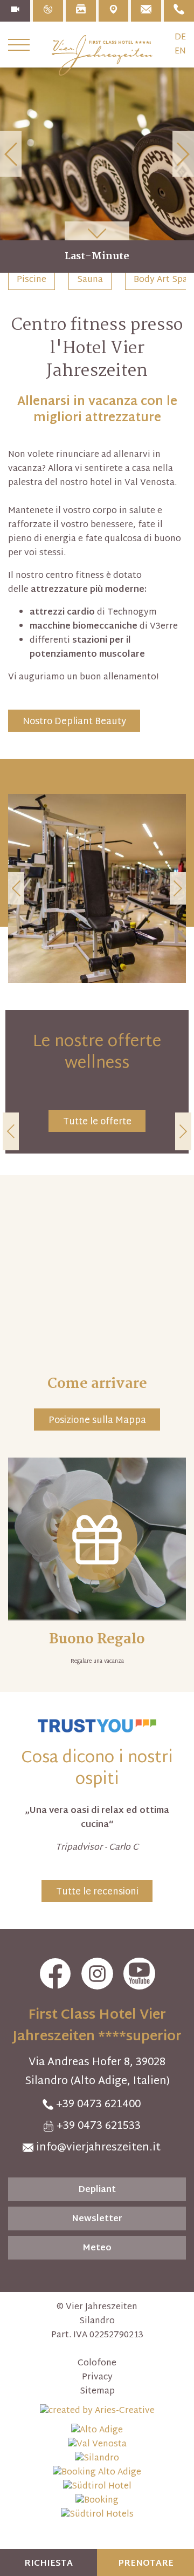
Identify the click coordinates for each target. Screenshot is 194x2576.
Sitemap (97, 2392)
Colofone (97, 2364)
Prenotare (146, 2564)
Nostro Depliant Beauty (74, 722)
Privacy (97, 2378)
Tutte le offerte (97, 1122)
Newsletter (97, 2219)
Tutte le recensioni (97, 1892)
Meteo (97, 2248)
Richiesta (48, 2564)
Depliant (97, 2190)
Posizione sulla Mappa (97, 1421)
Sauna (90, 280)
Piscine (32, 280)
